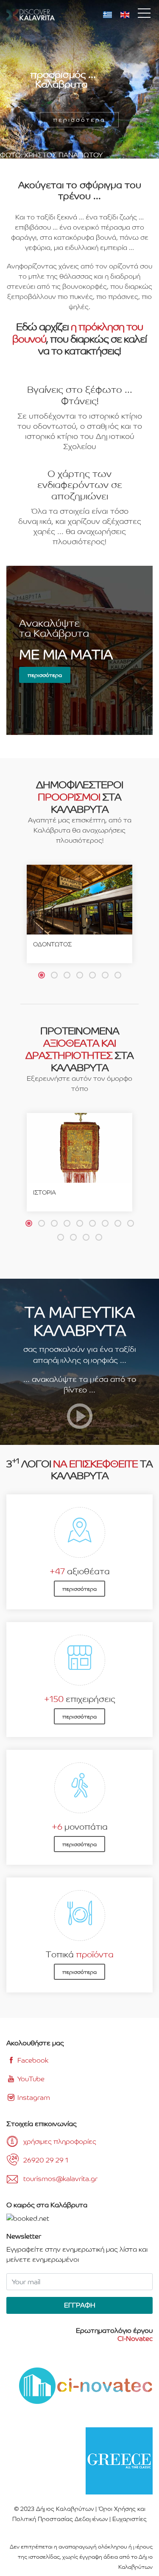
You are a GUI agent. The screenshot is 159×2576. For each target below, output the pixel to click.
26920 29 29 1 (46, 2160)
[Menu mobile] (144, 15)
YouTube (30, 2079)
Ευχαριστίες (130, 2519)
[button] (42, 975)
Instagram (33, 2098)
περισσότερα (45, 675)
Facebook (32, 2060)
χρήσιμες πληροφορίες (60, 2142)
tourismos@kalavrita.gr (60, 2179)
